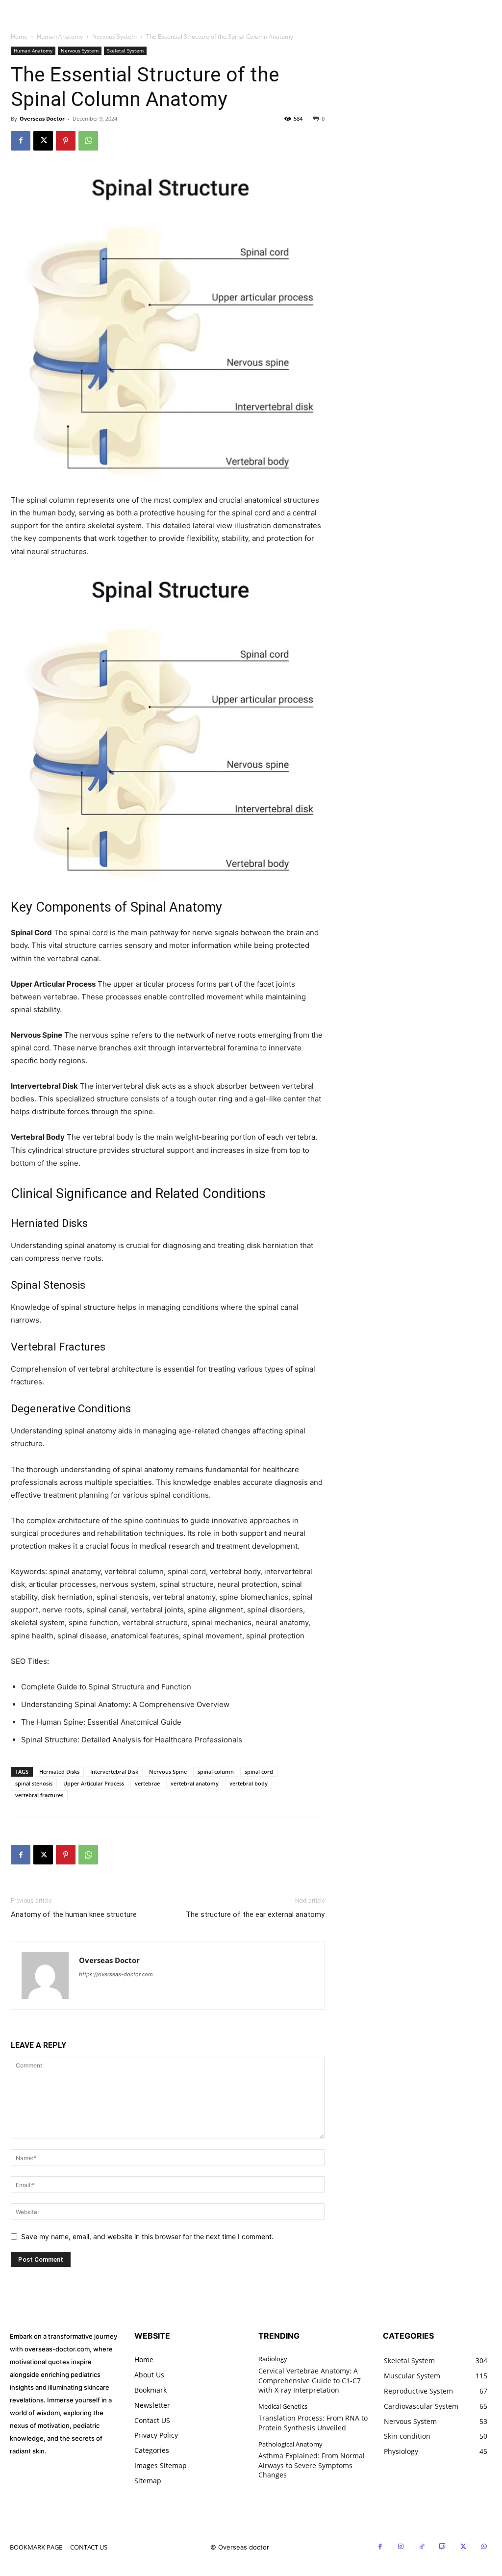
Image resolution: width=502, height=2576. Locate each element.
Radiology (273, 2359)
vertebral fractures (39, 1795)
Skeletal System (125, 51)
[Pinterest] (66, 141)
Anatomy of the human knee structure (74, 1914)
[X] (43, 141)
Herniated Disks (59, 1772)
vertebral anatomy (195, 1783)
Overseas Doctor (42, 118)
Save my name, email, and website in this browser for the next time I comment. (147, 2236)
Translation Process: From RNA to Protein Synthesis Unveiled (313, 2423)
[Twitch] (443, 2547)
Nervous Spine (168, 1772)
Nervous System (114, 37)
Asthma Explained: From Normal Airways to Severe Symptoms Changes (312, 2465)
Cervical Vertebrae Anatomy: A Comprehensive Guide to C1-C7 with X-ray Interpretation (310, 2380)
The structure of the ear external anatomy (255, 1914)
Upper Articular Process (94, 1783)
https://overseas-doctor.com (116, 1974)
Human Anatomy (60, 37)
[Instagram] (401, 2547)
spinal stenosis (34, 1783)
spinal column (216, 1772)
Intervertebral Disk (114, 1772)
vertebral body (249, 1783)
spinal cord (259, 1772)
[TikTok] (422, 2547)
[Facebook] (21, 141)
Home (19, 37)
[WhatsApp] (88, 141)
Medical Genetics (283, 2407)
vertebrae (147, 1783)
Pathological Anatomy (290, 2445)
